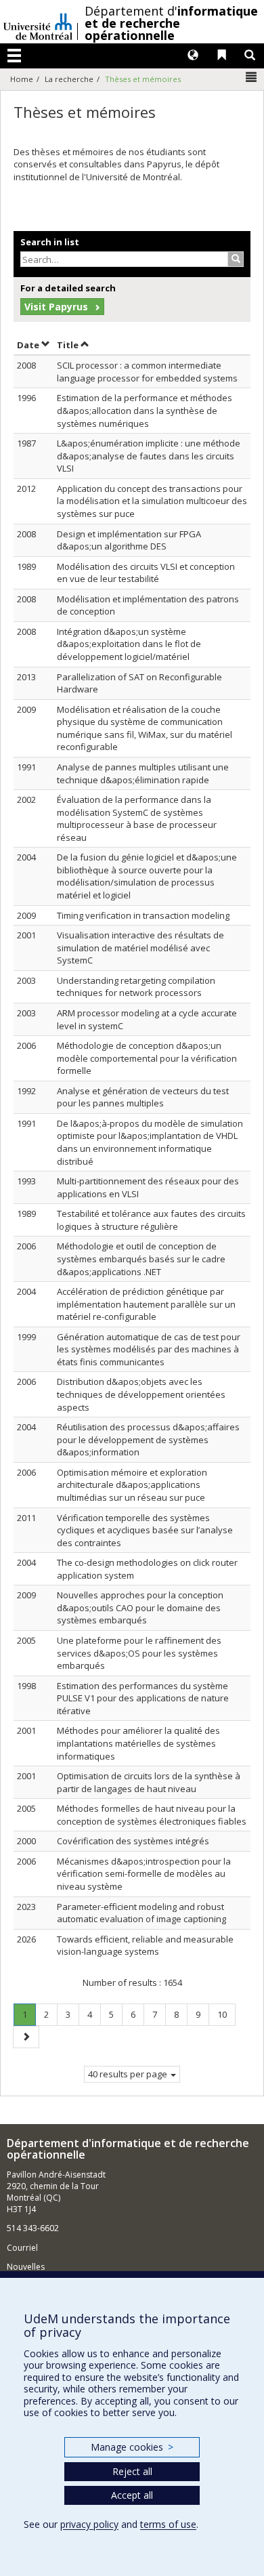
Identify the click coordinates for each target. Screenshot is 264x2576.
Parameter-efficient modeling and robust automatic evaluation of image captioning (141, 1913)
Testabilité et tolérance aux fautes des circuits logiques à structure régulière (151, 1220)
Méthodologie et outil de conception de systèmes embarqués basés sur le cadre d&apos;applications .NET (141, 1259)
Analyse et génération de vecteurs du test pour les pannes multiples (143, 1097)
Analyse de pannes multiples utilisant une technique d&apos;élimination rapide (143, 773)
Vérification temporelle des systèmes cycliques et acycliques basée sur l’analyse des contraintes (145, 1530)
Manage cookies (132, 2447)
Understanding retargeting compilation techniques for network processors (136, 987)
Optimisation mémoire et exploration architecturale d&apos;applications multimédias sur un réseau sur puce (132, 1485)
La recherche (69, 79)
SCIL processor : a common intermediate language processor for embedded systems (147, 372)
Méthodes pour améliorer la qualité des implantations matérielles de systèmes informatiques (138, 1743)
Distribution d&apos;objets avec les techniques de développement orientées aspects (141, 1394)
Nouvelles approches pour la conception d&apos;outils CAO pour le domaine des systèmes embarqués (140, 1607)
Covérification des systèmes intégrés (133, 1841)
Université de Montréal (38, 22)
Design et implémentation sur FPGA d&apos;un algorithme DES (129, 540)
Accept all (132, 2495)
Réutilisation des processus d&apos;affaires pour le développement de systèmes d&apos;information (148, 1439)
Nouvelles (26, 2267)
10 (226, 2014)
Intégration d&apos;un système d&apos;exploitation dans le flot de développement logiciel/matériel (129, 644)
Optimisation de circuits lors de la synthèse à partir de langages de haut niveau (149, 1782)
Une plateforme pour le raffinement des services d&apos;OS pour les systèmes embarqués (139, 1653)
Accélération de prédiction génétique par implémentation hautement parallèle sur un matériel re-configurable (146, 1304)
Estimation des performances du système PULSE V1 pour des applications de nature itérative (143, 1698)
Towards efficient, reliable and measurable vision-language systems (145, 1946)
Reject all (132, 2471)
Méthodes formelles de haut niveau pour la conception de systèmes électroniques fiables (152, 1815)
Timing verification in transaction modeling (143, 915)
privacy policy (89, 2524)
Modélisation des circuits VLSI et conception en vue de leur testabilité (146, 573)
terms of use (168, 2524)
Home (22, 79)
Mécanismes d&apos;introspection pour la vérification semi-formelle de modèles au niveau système (144, 1874)
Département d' (171, 23)
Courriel (22, 2248)
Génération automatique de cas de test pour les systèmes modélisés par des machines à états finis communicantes (149, 1349)
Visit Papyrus (56, 307)
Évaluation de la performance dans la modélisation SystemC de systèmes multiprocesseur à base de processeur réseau (137, 818)
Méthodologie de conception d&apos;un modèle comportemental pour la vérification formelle (147, 1058)
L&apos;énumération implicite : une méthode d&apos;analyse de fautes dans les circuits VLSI (149, 456)
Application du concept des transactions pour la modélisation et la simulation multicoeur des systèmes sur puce (152, 501)
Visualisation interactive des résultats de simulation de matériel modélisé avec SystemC (140, 948)
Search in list (50, 242)
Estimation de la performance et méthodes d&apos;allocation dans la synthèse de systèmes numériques (145, 410)
